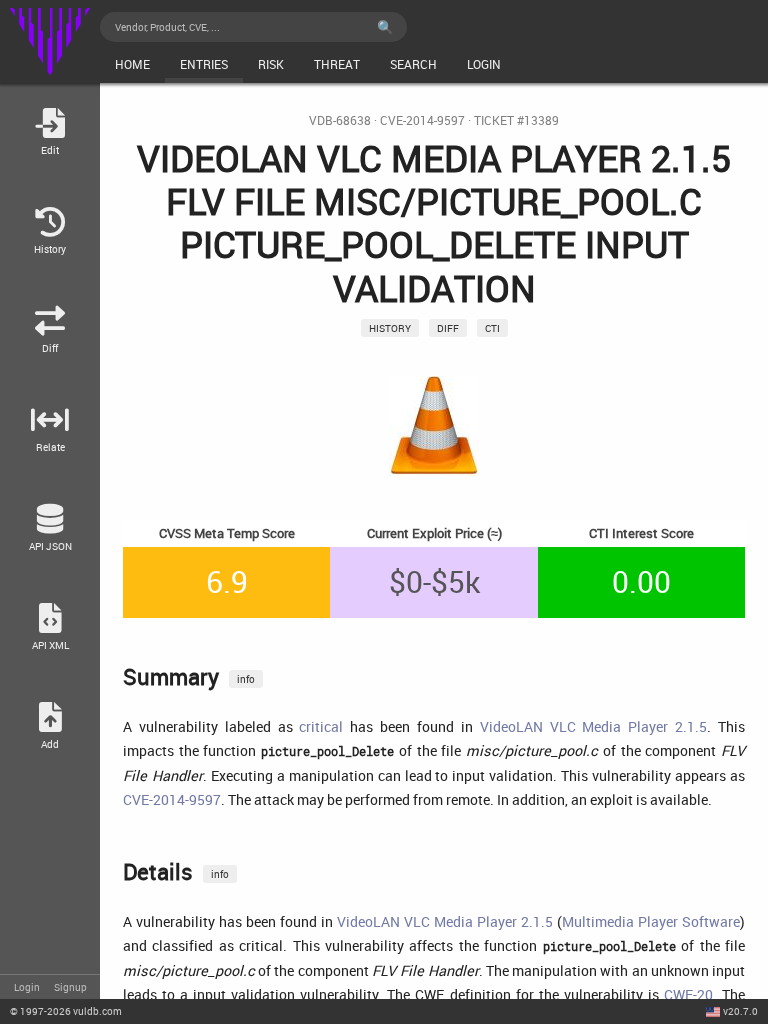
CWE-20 (688, 994)
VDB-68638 (340, 120)
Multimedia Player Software (651, 921)
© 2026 (66, 1011)
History (390, 328)
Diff (448, 328)
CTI (492, 328)
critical (321, 726)
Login (27, 987)
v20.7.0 (740, 1011)
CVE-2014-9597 (422, 120)
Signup (70, 987)
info (246, 679)
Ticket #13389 (516, 120)
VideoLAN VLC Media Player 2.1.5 (593, 726)
